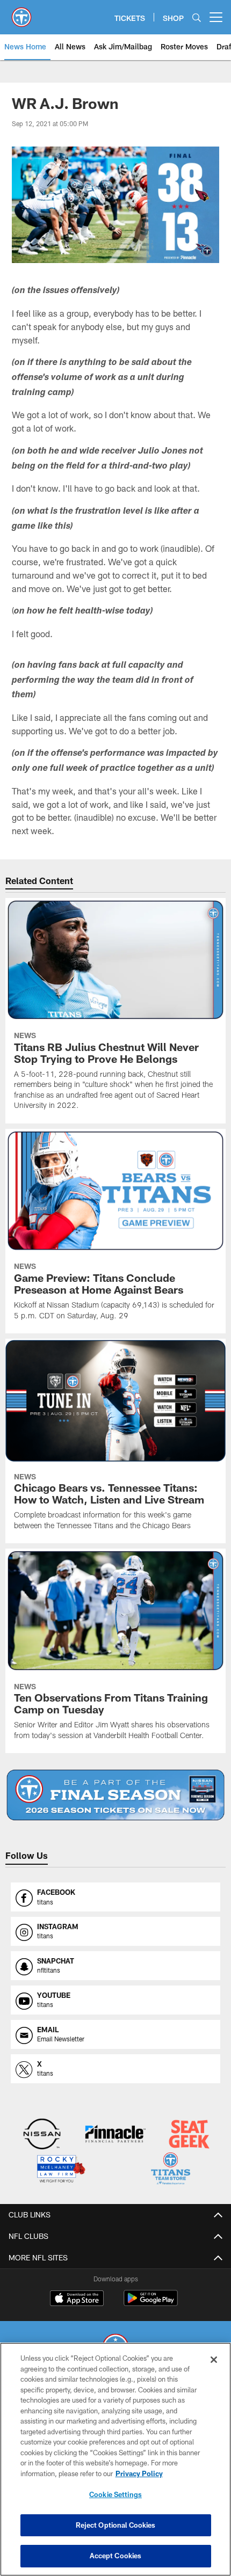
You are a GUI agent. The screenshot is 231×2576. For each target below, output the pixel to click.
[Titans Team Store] (171, 2170)
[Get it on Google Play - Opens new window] (151, 2304)
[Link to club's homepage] (21, 13)
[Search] (197, 17)
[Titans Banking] (115, 2135)
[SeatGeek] (189, 2135)
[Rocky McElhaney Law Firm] (60, 2170)
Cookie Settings (115, 2494)
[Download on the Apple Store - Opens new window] (77, 2300)
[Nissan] (42, 2135)
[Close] (214, 2360)
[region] (115, 2459)
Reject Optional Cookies (116, 2525)
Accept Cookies (116, 2556)
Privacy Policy (139, 2473)
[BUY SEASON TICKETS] (115, 1795)
